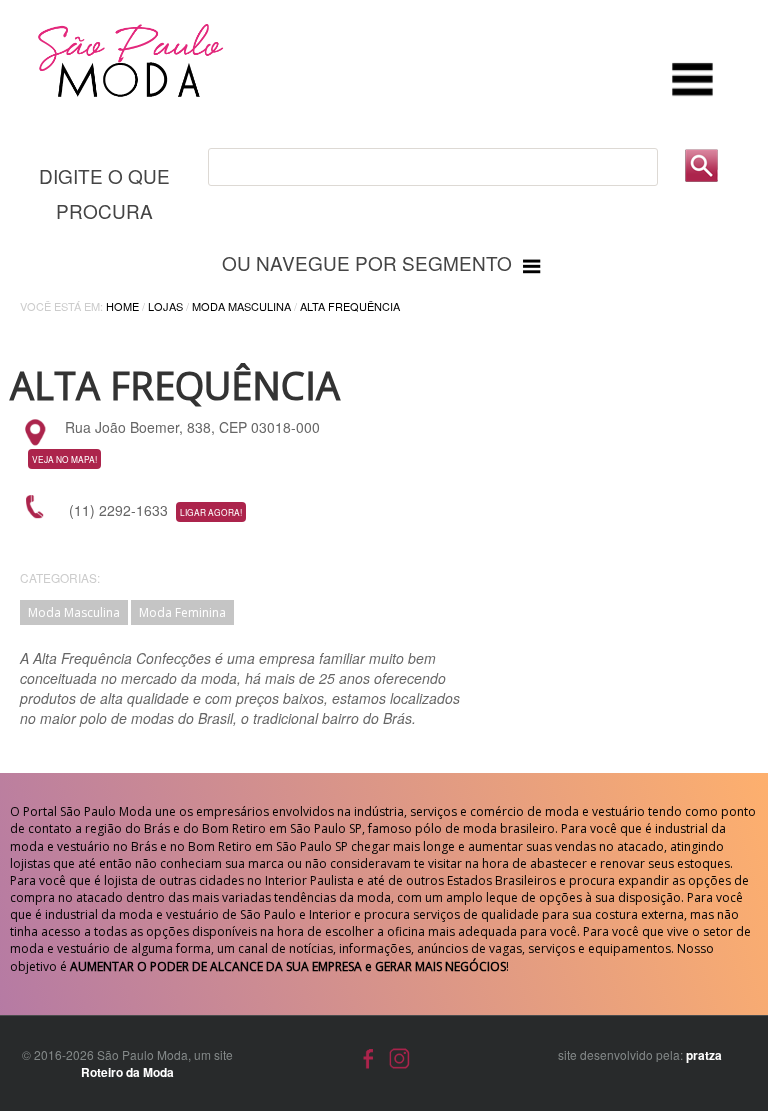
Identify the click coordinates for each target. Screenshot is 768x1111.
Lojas (165, 306)
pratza (704, 1055)
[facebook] (368, 1055)
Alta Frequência (350, 306)
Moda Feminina (182, 612)
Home (122, 306)
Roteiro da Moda (127, 1072)
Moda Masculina (241, 306)
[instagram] (399, 1055)
